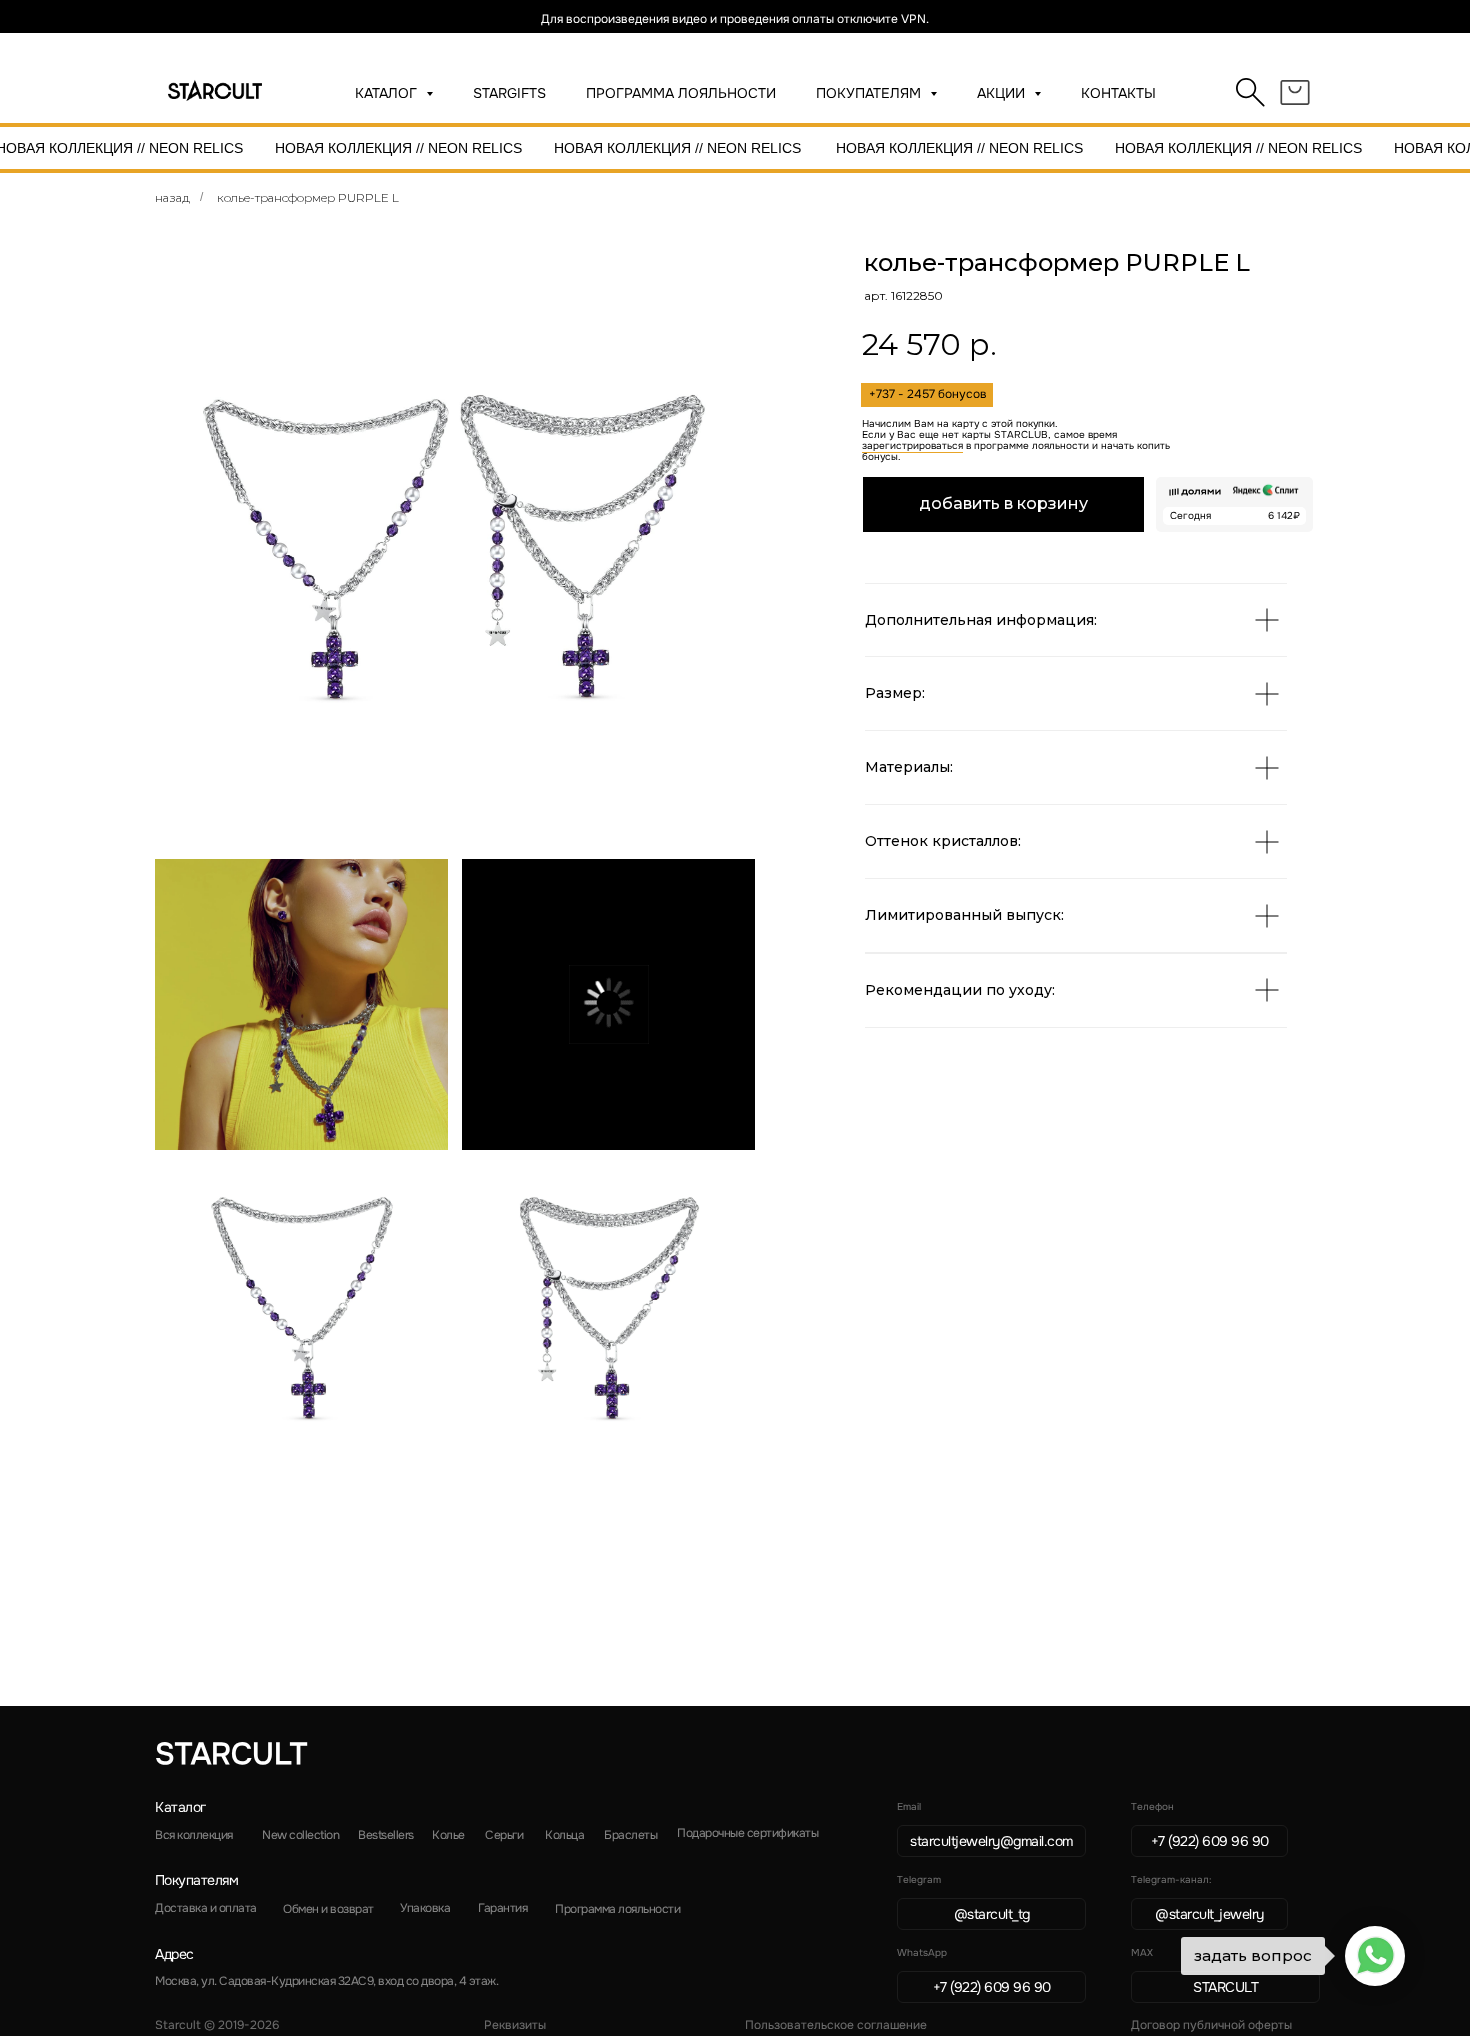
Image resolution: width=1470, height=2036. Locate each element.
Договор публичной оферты (1211, 2025)
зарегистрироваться (912, 445)
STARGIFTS (509, 93)
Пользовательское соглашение (836, 2025)
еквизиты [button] (515, 2025)
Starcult (231, 1754)
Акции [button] (1003, 93)
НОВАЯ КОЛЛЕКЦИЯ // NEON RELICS (398, 148)
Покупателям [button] (870, 93)
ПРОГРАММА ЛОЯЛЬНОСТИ (681, 93)
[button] (608, 1004)
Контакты (1118, 93)
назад (172, 197)
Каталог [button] (388, 93)
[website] (1251, 93)
